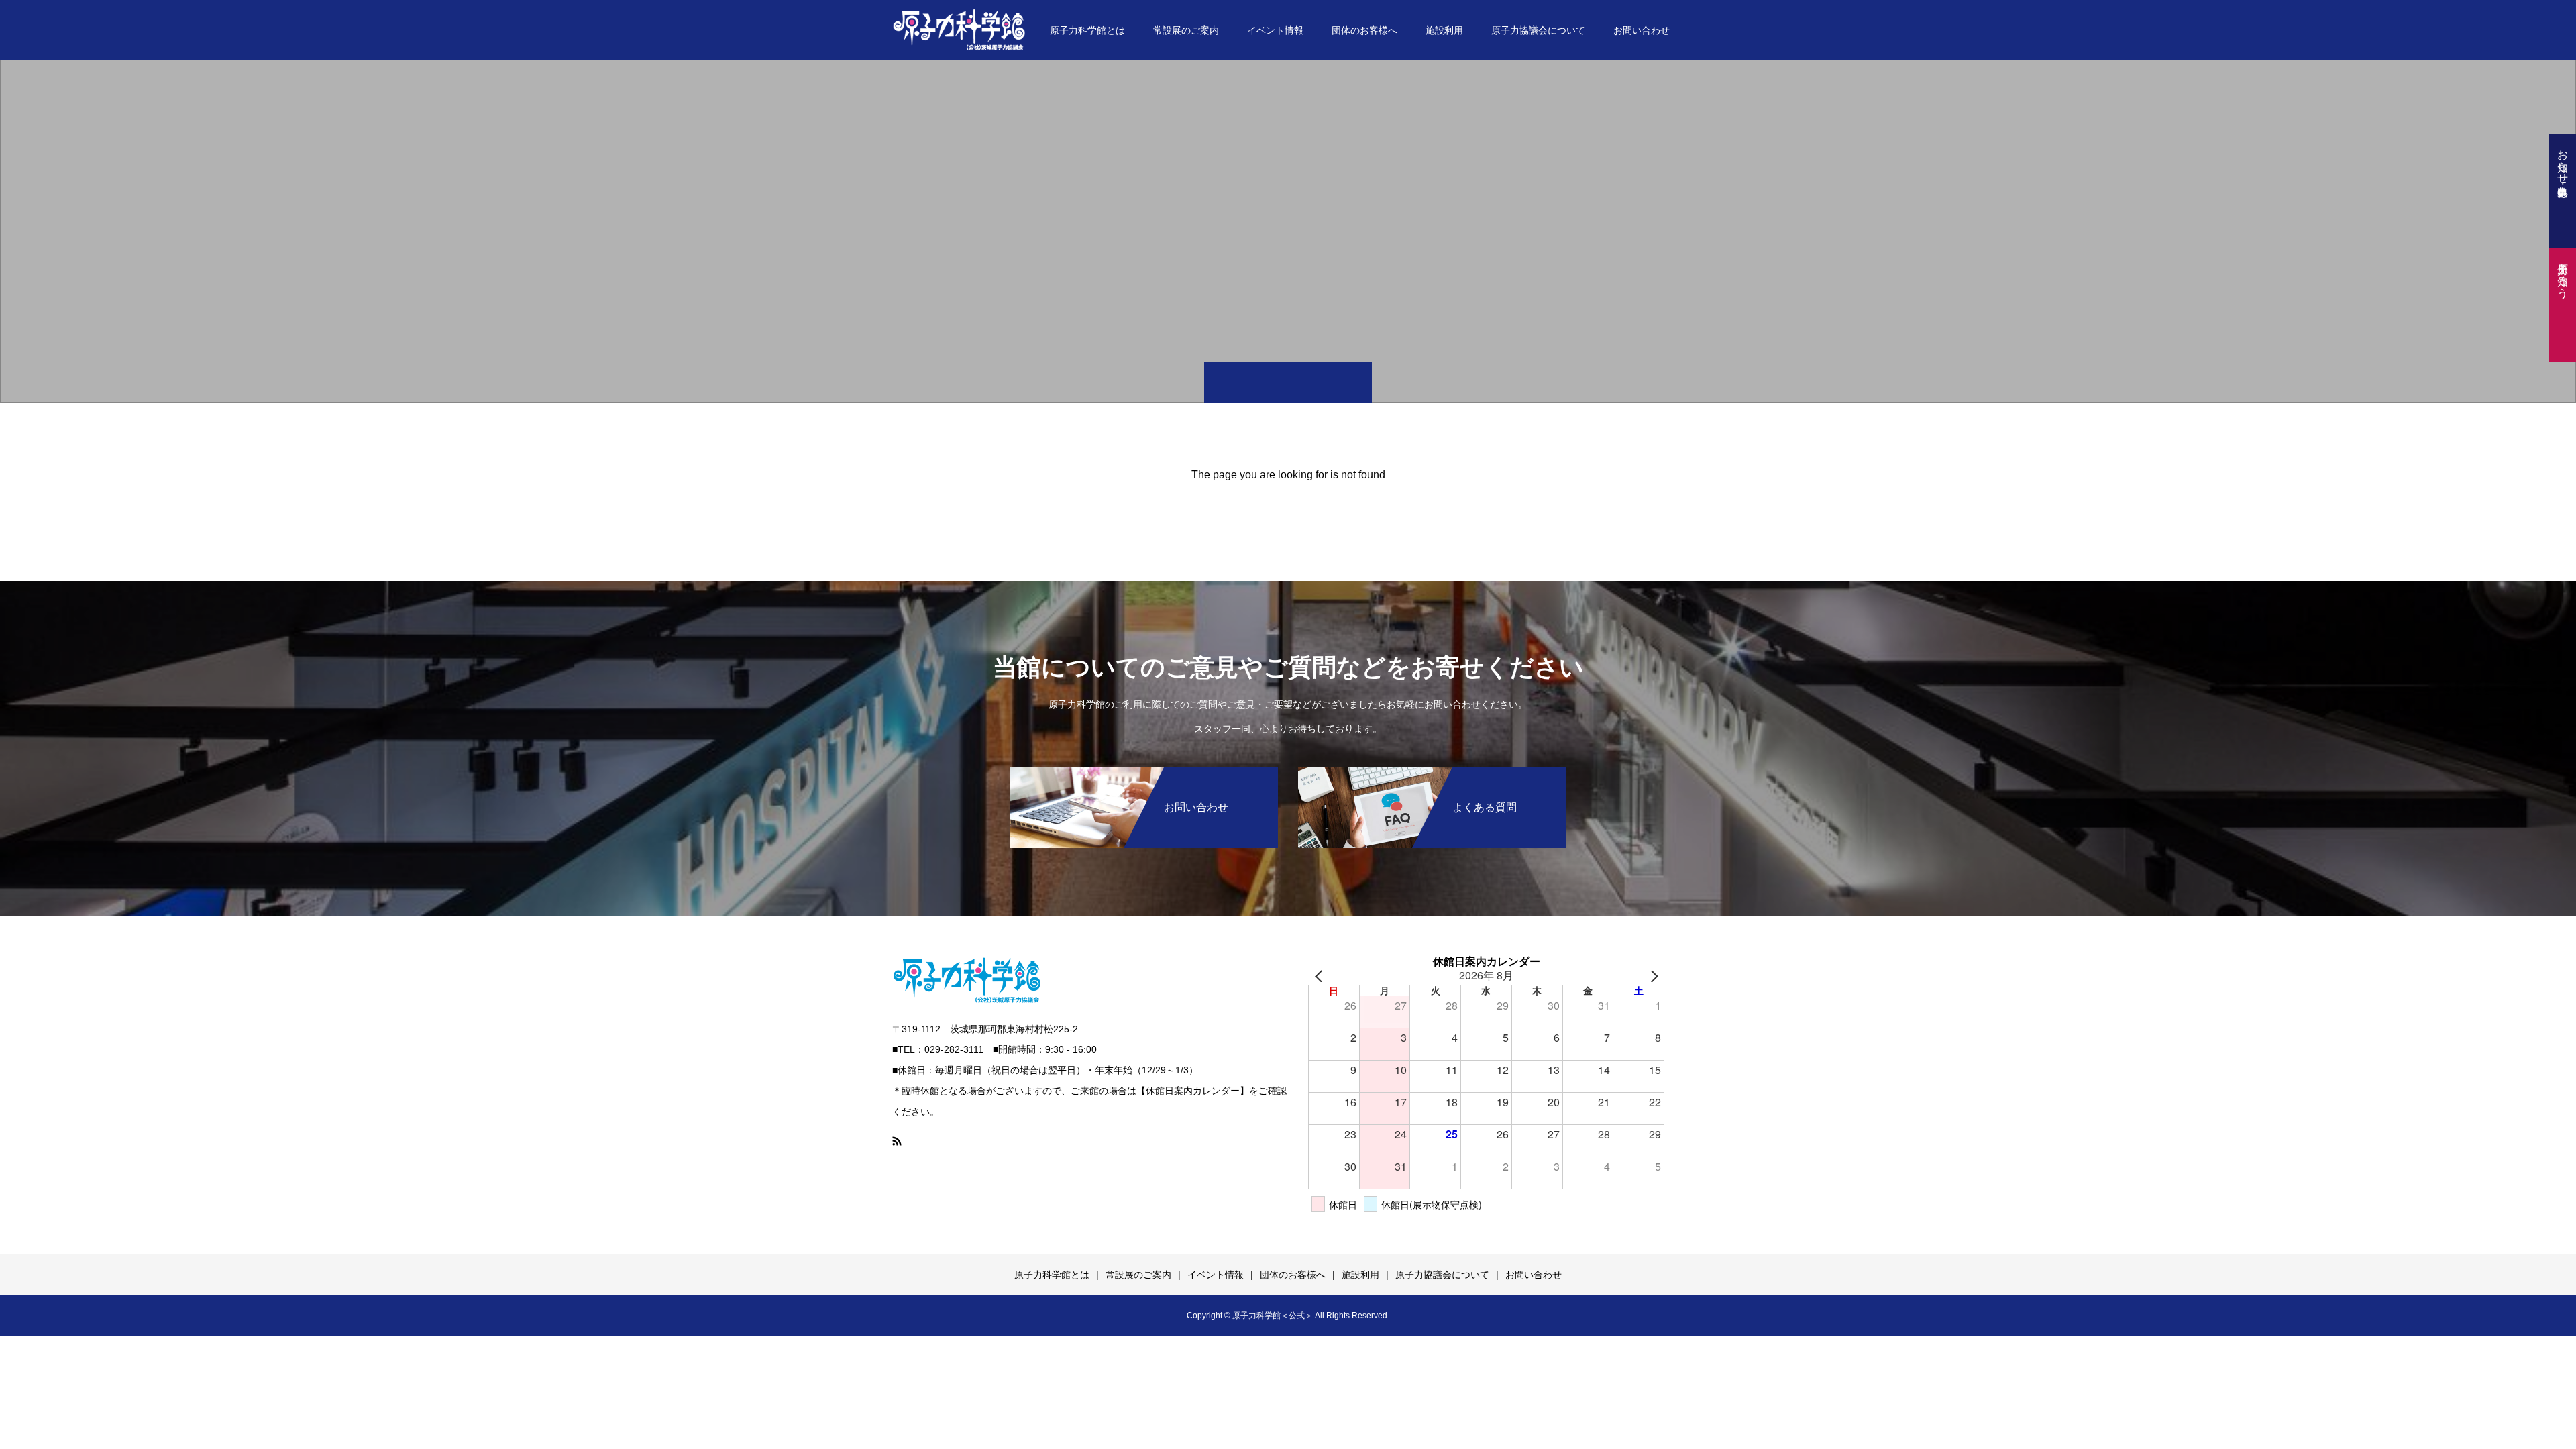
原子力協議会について (1538, 30)
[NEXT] (1652, 976)
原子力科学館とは (1087, 30)
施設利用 (1444, 30)
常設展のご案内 (1186, 30)
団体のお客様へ (1364, 30)
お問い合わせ (1642, 30)
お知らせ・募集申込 (2563, 160)
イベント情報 (1275, 30)
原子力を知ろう (2563, 274)
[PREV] (1321, 976)
